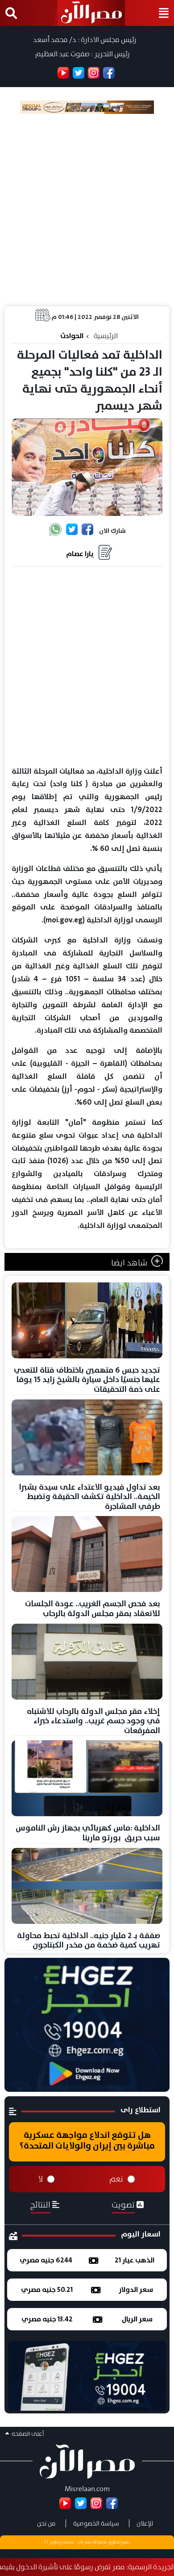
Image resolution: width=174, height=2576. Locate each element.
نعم (116, 2179)
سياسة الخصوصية (96, 2523)
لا (41, 2179)
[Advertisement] (87, 210)
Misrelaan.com (87, 2489)
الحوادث (72, 336)
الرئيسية (106, 336)
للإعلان (145, 2523)
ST (46, 2542)
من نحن (46, 2523)
